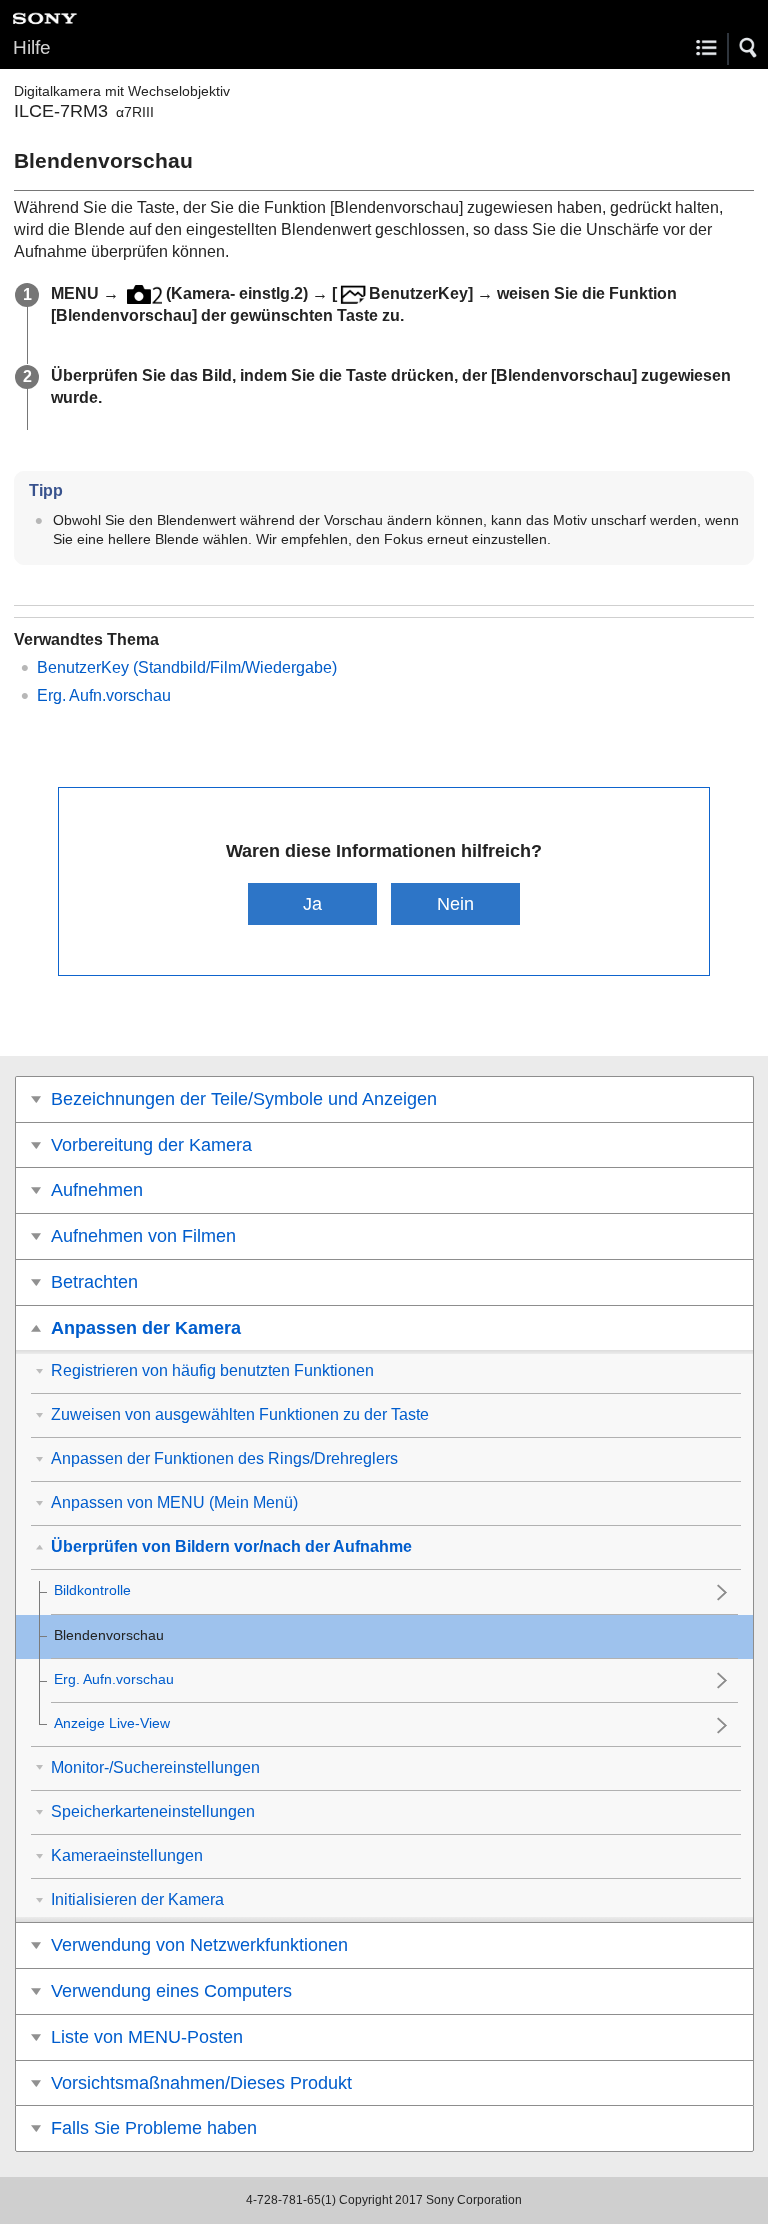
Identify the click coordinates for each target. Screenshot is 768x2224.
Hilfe (32, 47)
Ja (312, 903)
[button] (749, 48)
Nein (455, 903)
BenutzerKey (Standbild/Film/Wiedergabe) (187, 667)
